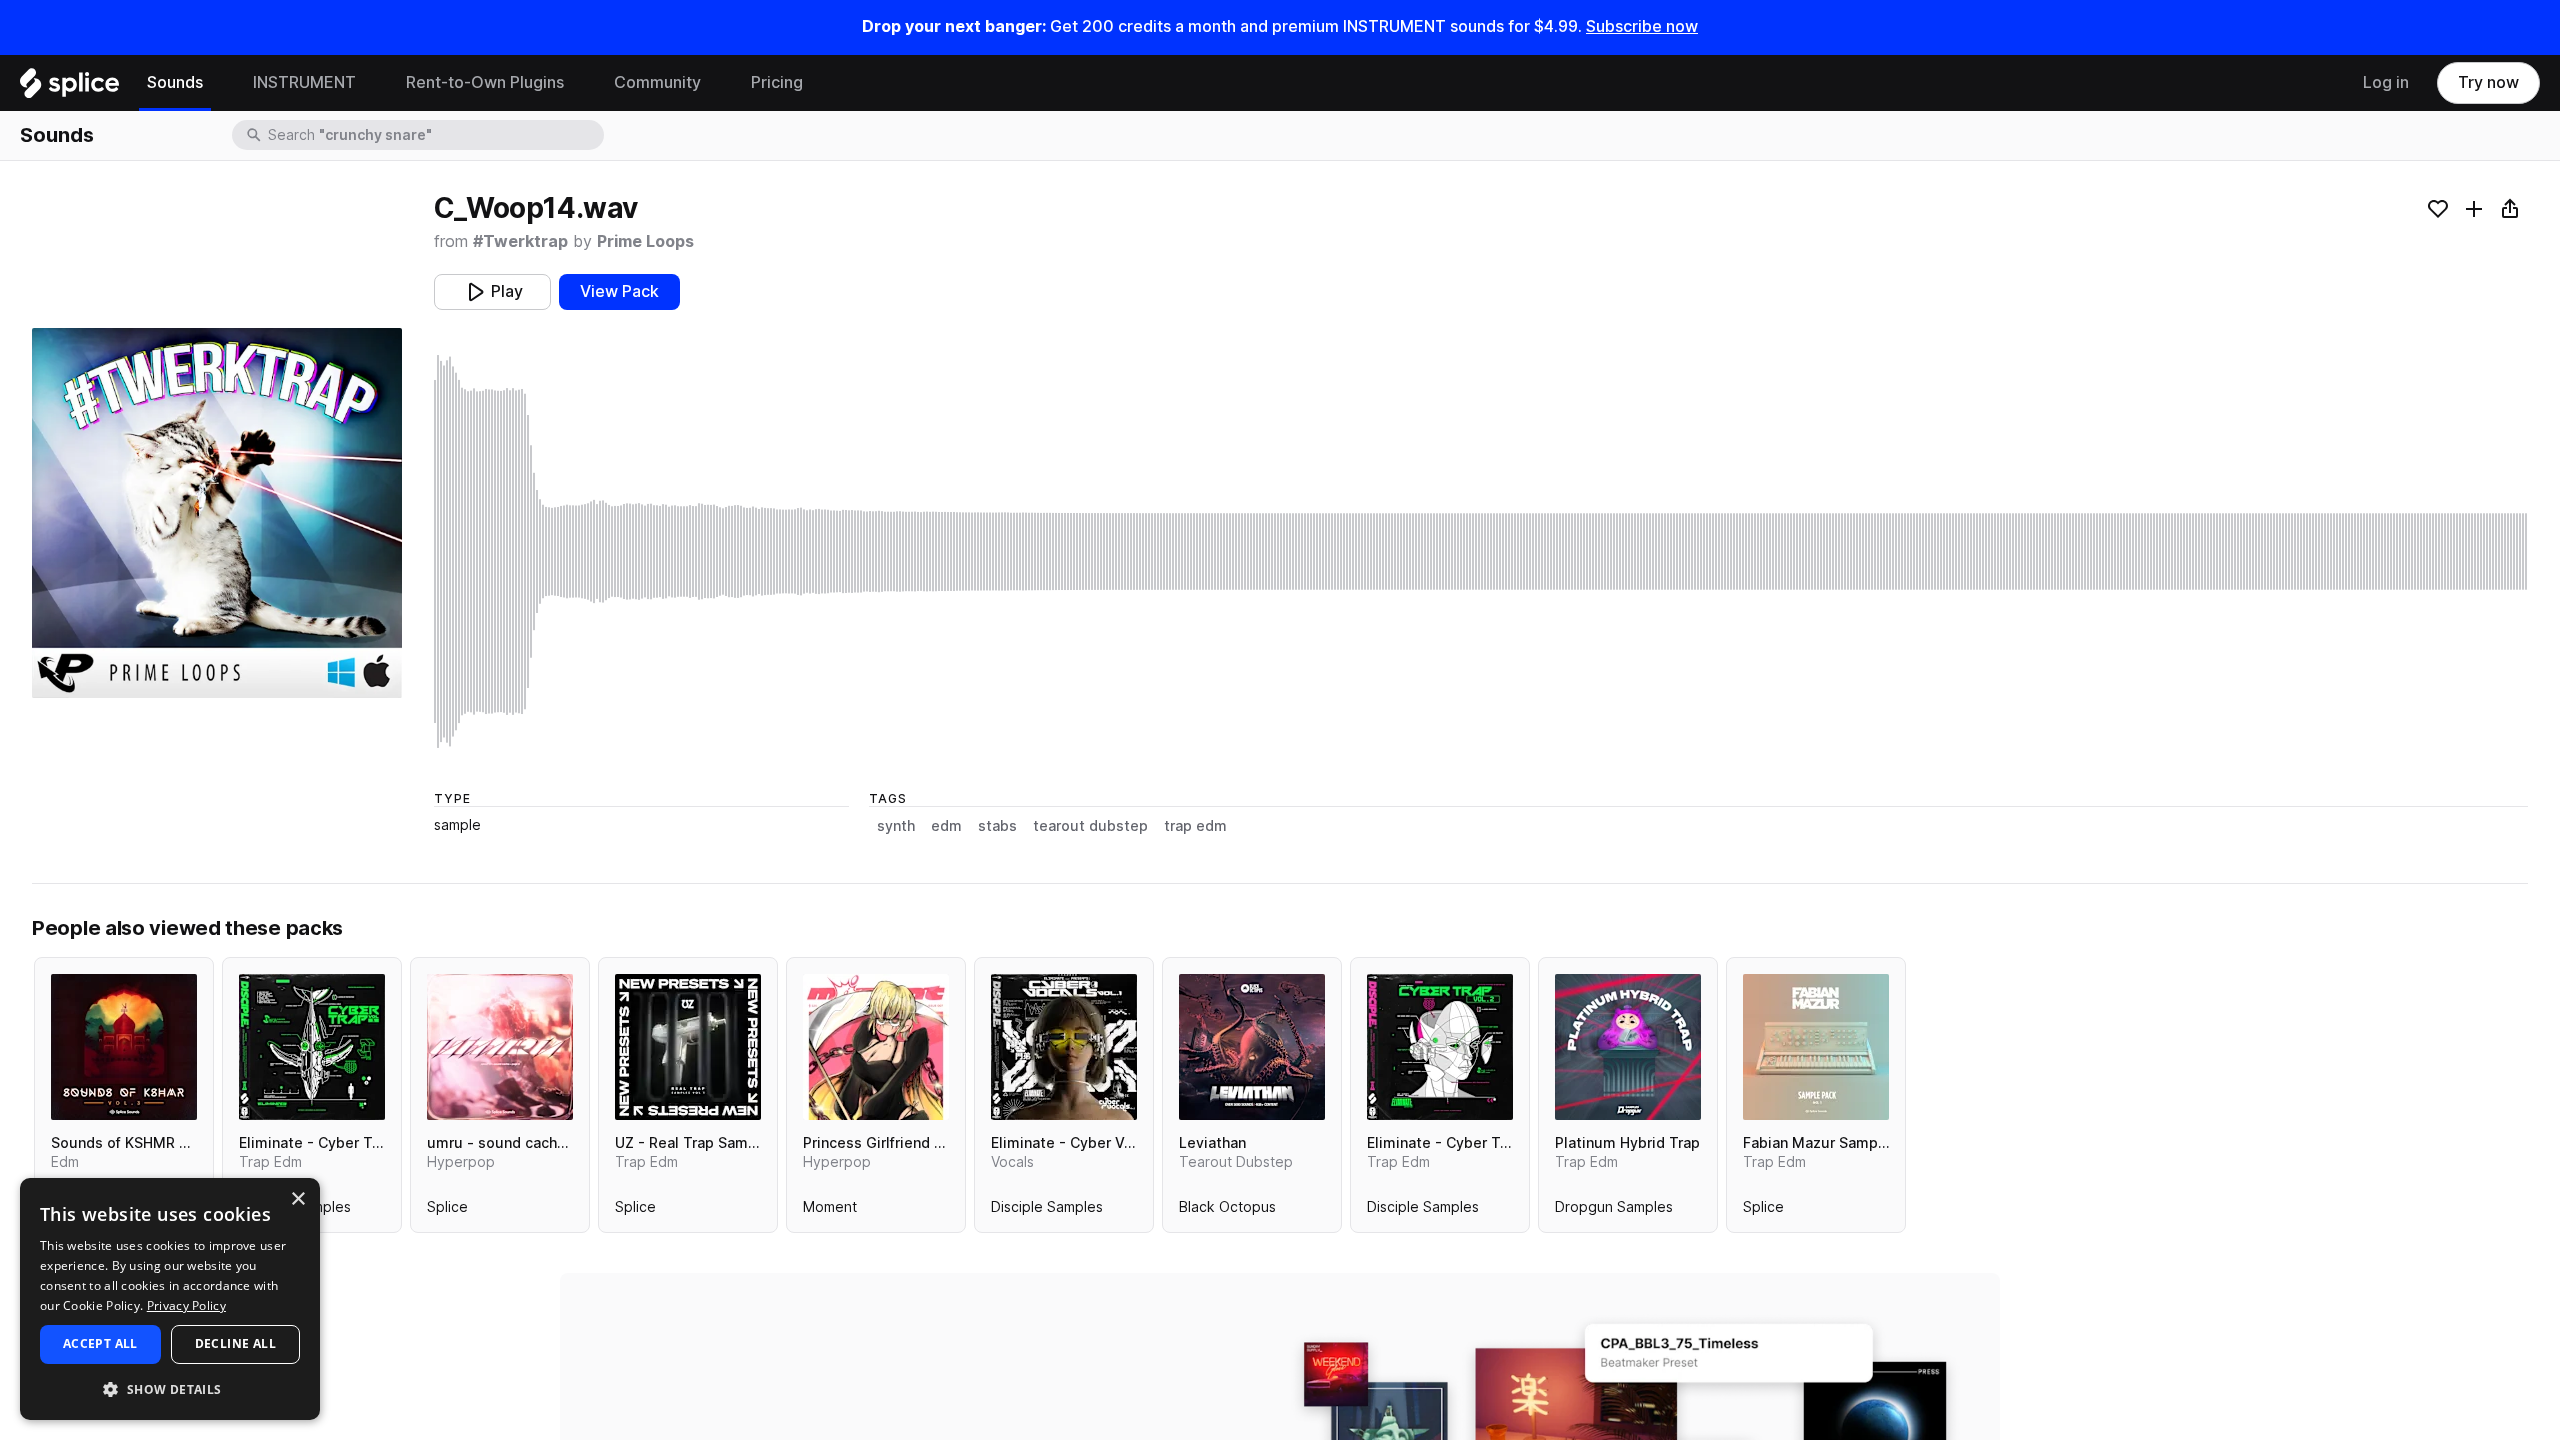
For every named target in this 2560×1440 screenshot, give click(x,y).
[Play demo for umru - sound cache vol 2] (500, 1047)
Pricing (777, 82)
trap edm (1195, 826)
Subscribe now (1642, 26)
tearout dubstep (1090, 826)
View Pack (619, 291)
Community (657, 82)
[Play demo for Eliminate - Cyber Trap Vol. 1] (312, 1047)
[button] (170, 1388)
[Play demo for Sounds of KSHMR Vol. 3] (124, 1047)
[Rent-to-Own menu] (579, 83)
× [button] (297, 1199)
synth (896, 826)
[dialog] (170, 1299)
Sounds (175, 82)
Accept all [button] (100, 1343)
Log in (2386, 82)
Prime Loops (645, 241)
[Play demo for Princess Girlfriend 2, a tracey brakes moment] (876, 1047)
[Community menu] (716, 83)
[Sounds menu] (218, 83)
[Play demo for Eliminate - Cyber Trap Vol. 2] (1440, 1047)
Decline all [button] (235, 1343)
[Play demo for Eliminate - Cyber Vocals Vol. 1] (1064, 1047)
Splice (447, 1211)
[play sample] (1481, 551)
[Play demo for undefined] (217, 513)
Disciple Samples (1047, 1211)
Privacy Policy (186, 1305)
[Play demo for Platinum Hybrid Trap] (1628, 1047)
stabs (997, 826)
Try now (2488, 82)
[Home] (69, 88)
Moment (830, 1211)
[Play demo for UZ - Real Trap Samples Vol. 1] (688, 1047)
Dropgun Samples (1614, 1211)
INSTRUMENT (304, 82)
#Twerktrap (520, 241)
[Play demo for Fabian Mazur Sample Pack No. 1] (1816, 1047)
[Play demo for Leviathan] (1252, 1047)
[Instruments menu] (371, 83)
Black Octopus (1227, 1211)
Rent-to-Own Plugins (485, 82)
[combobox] (434, 135)
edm (946, 826)
